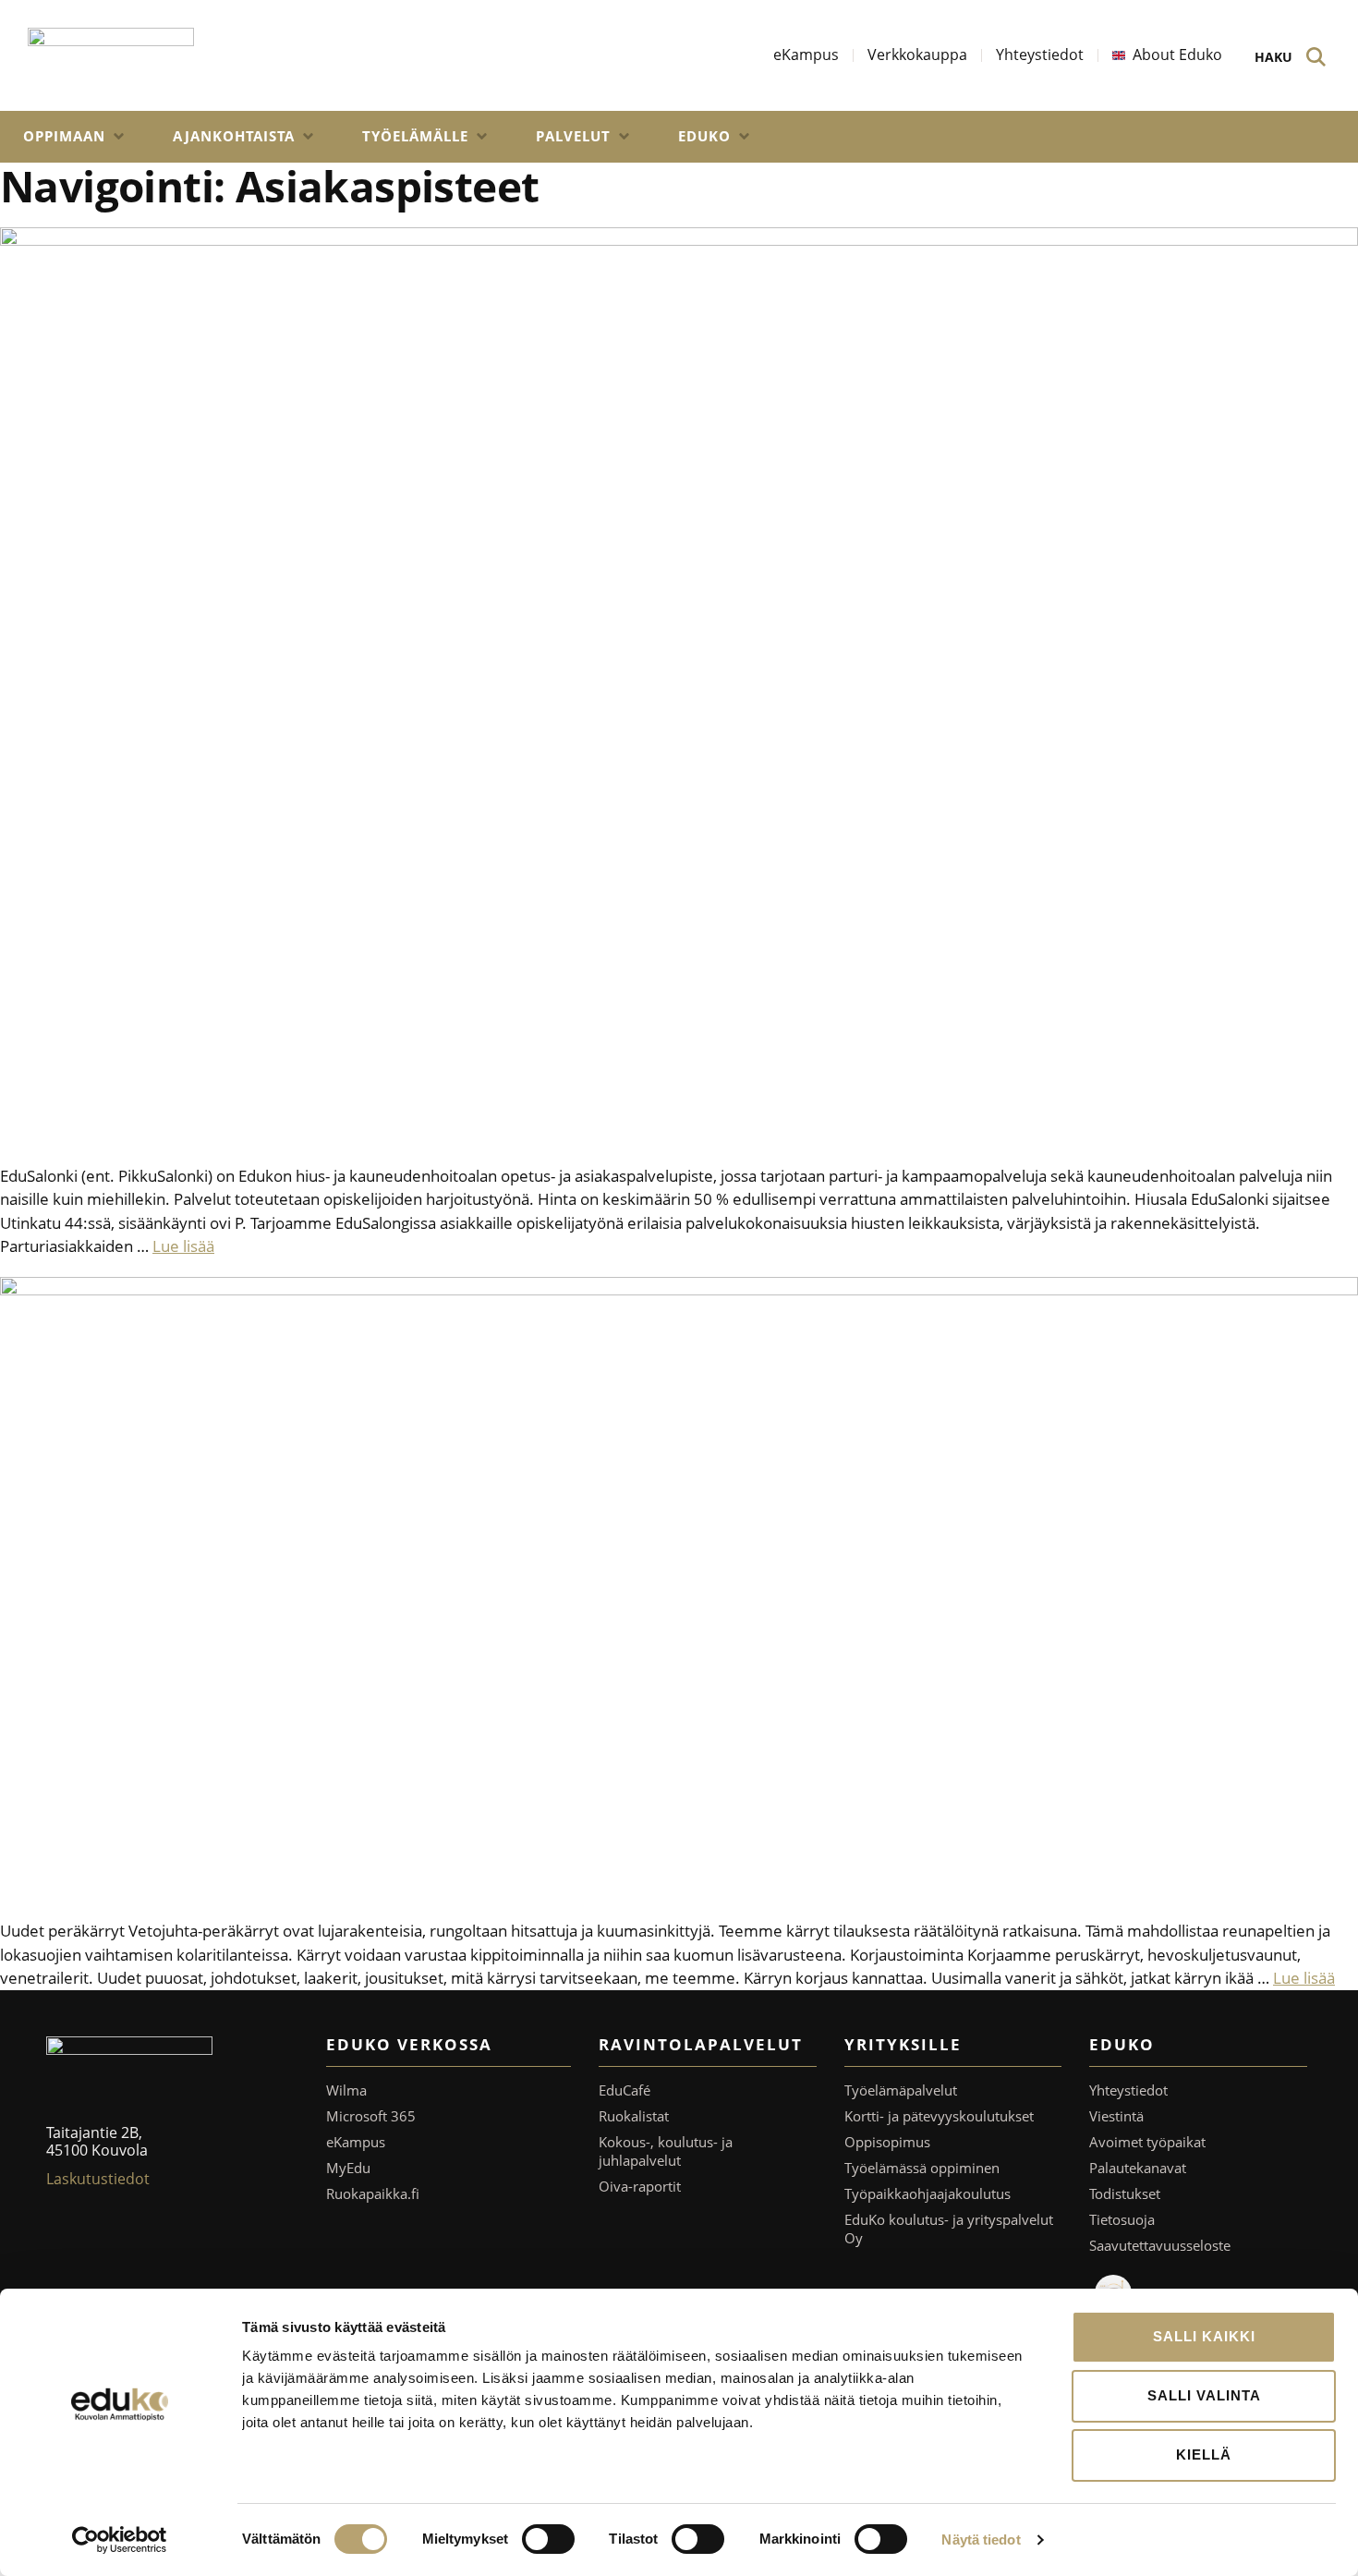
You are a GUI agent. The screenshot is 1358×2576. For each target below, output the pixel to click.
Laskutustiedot (98, 2179)
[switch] (548, 2539)
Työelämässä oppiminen (922, 2168)
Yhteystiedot (1128, 2090)
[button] (75, 137)
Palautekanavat (1138, 2168)
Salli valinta (1204, 2395)
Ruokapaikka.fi (373, 2193)
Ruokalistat (634, 2116)
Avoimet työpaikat (1147, 2142)
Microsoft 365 (371, 2116)
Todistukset (1125, 2193)
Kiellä (1204, 2454)
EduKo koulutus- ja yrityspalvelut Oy (949, 2229)
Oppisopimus (887, 2142)
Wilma (346, 2090)
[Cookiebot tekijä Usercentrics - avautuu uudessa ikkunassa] (120, 2540)
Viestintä (1116, 2116)
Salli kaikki (1204, 2336)
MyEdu (348, 2168)
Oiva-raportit (640, 2186)
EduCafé (624, 2090)
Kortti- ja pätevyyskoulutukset (939, 2116)
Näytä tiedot (981, 2540)
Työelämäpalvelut (901, 2090)
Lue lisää (183, 1246)
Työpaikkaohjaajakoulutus (928, 2193)
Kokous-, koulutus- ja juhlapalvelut (666, 2151)
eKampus (356, 2142)
